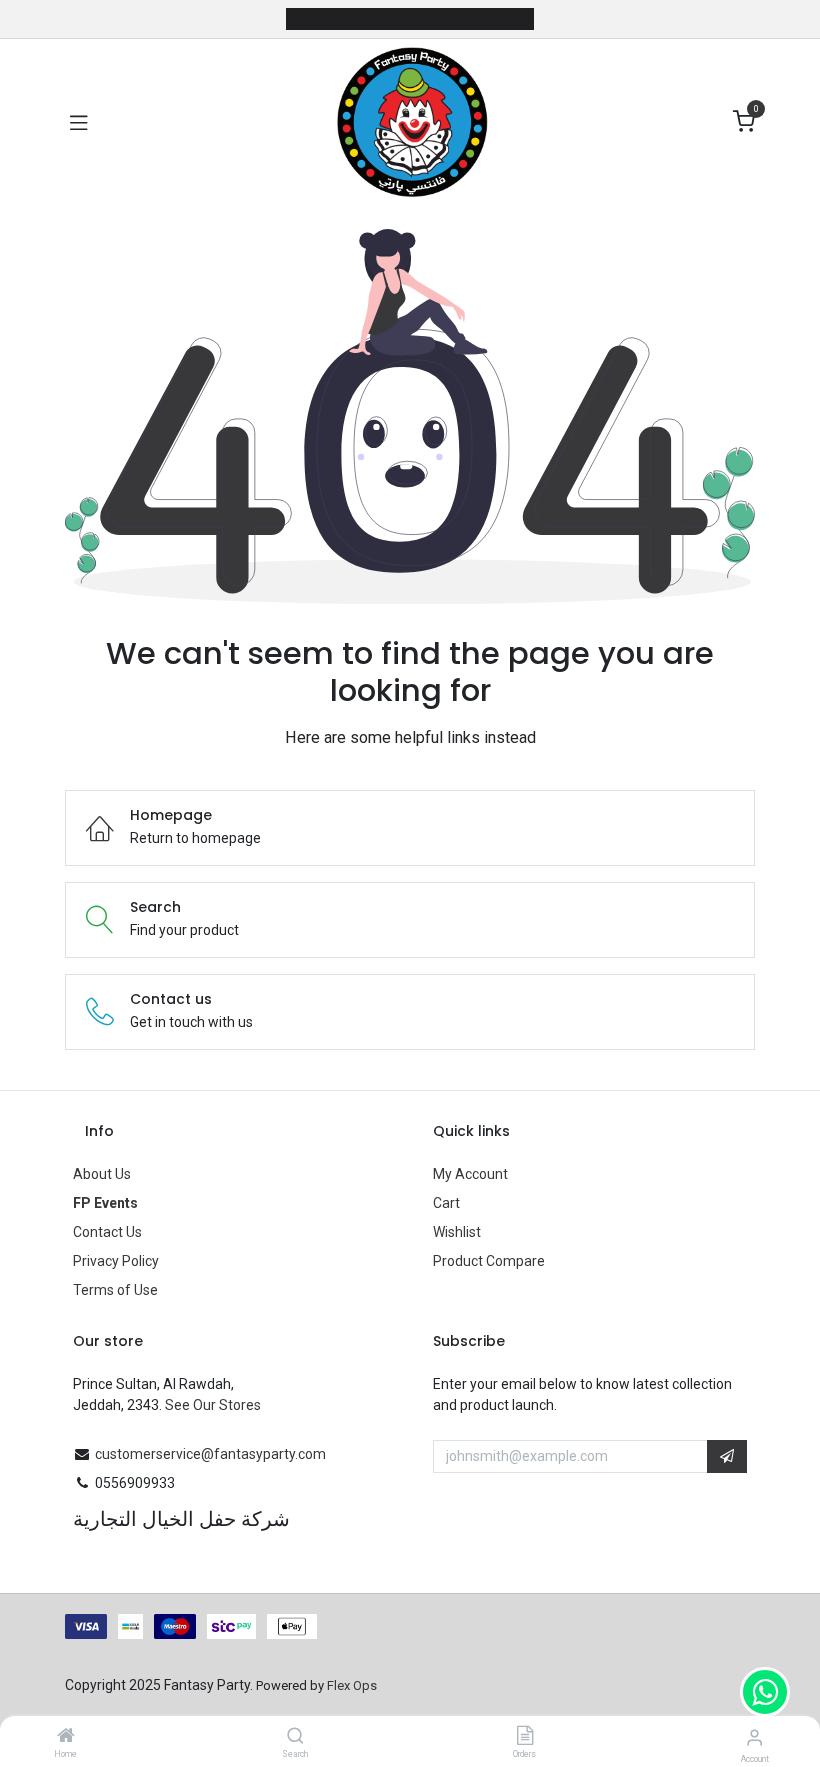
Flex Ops (352, 1685)
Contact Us (107, 1232)
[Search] (295, 1737)
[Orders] (525, 1737)
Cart (446, 1203)
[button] (727, 1457)
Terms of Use (115, 1290)
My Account (470, 1174)
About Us (102, 1174)
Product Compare (489, 1261)
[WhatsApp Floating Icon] (765, 1692)
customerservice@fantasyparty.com (210, 1454)
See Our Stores (213, 1405)
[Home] (66, 1737)
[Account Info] (754, 1737)
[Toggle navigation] (79, 122)
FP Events (105, 1203)
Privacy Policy (116, 1261)
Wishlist (457, 1232)
